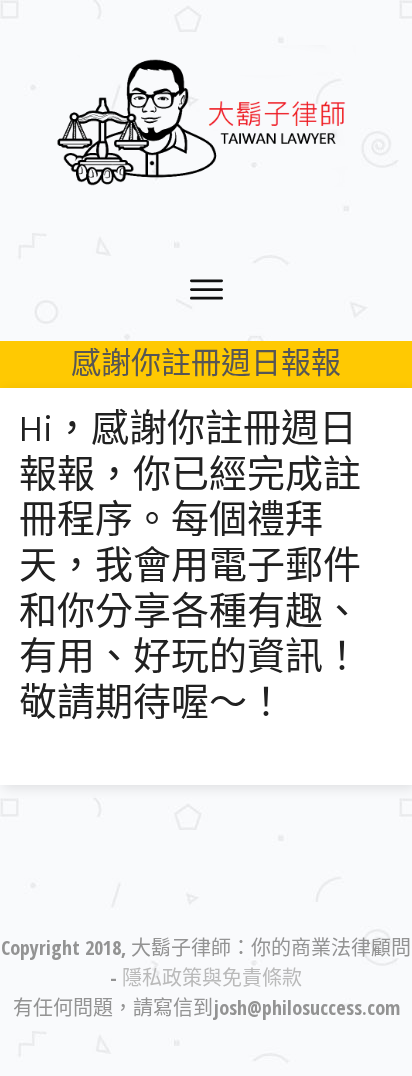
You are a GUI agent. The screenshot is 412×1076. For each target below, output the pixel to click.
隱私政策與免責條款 (212, 977)
